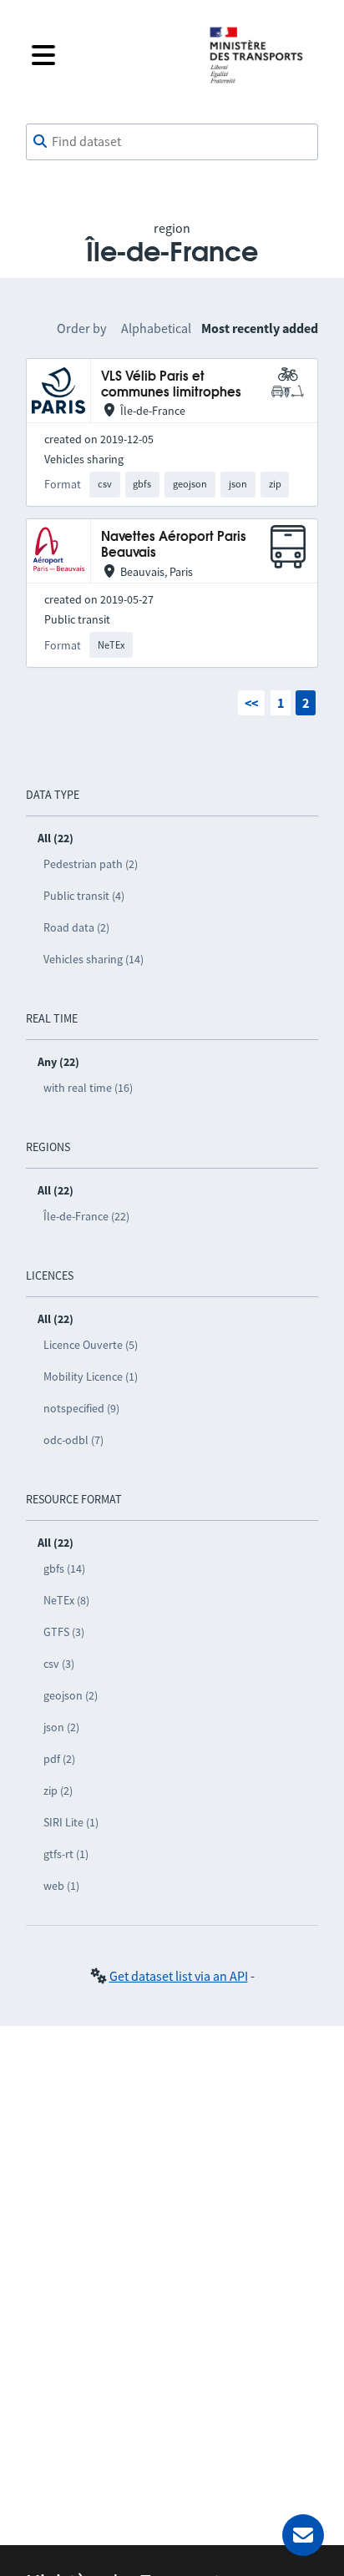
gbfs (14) (64, 1568)
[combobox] (172, 142)
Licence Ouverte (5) (91, 1345)
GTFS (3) (64, 1632)
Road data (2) (76, 927)
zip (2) (58, 1791)
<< (251, 703)
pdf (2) (59, 1759)
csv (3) (59, 1664)
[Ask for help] (303, 2535)
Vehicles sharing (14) (94, 959)
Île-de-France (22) (86, 1216)
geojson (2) (71, 1695)
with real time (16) (88, 1088)
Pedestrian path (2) (91, 864)
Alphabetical (156, 328)
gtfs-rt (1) (66, 1854)
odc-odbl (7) (73, 1440)
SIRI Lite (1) (71, 1822)
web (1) (61, 1886)
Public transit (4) (84, 896)
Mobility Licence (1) (91, 1376)
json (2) (61, 1727)
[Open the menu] (107, 55)
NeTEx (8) (66, 1600)
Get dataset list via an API (179, 1976)
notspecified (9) (81, 1408)
